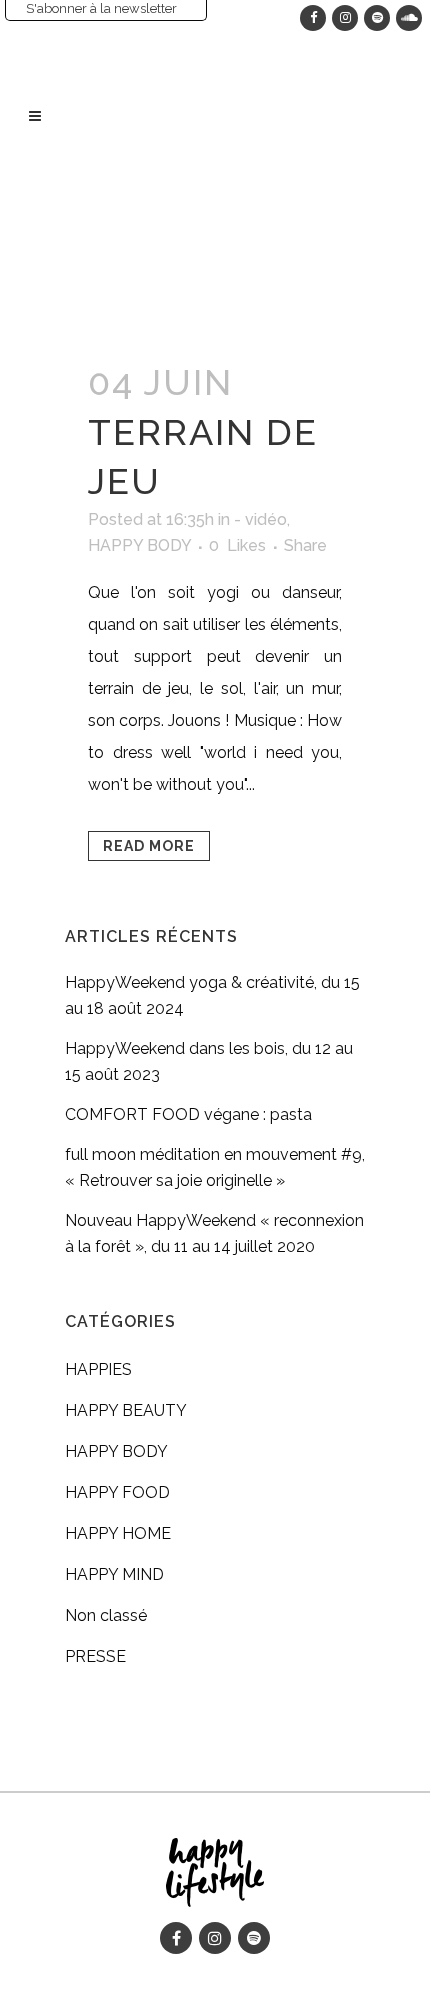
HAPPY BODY (139, 545)
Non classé (106, 1615)
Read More (149, 846)
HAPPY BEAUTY (126, 1410)
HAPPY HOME (118, 1533)
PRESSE (95, 1656)
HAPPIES (98, 1369)
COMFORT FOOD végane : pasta (188, 1114)
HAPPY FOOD (117, 1492)
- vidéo (260, 519)
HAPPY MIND (114, 1574)
